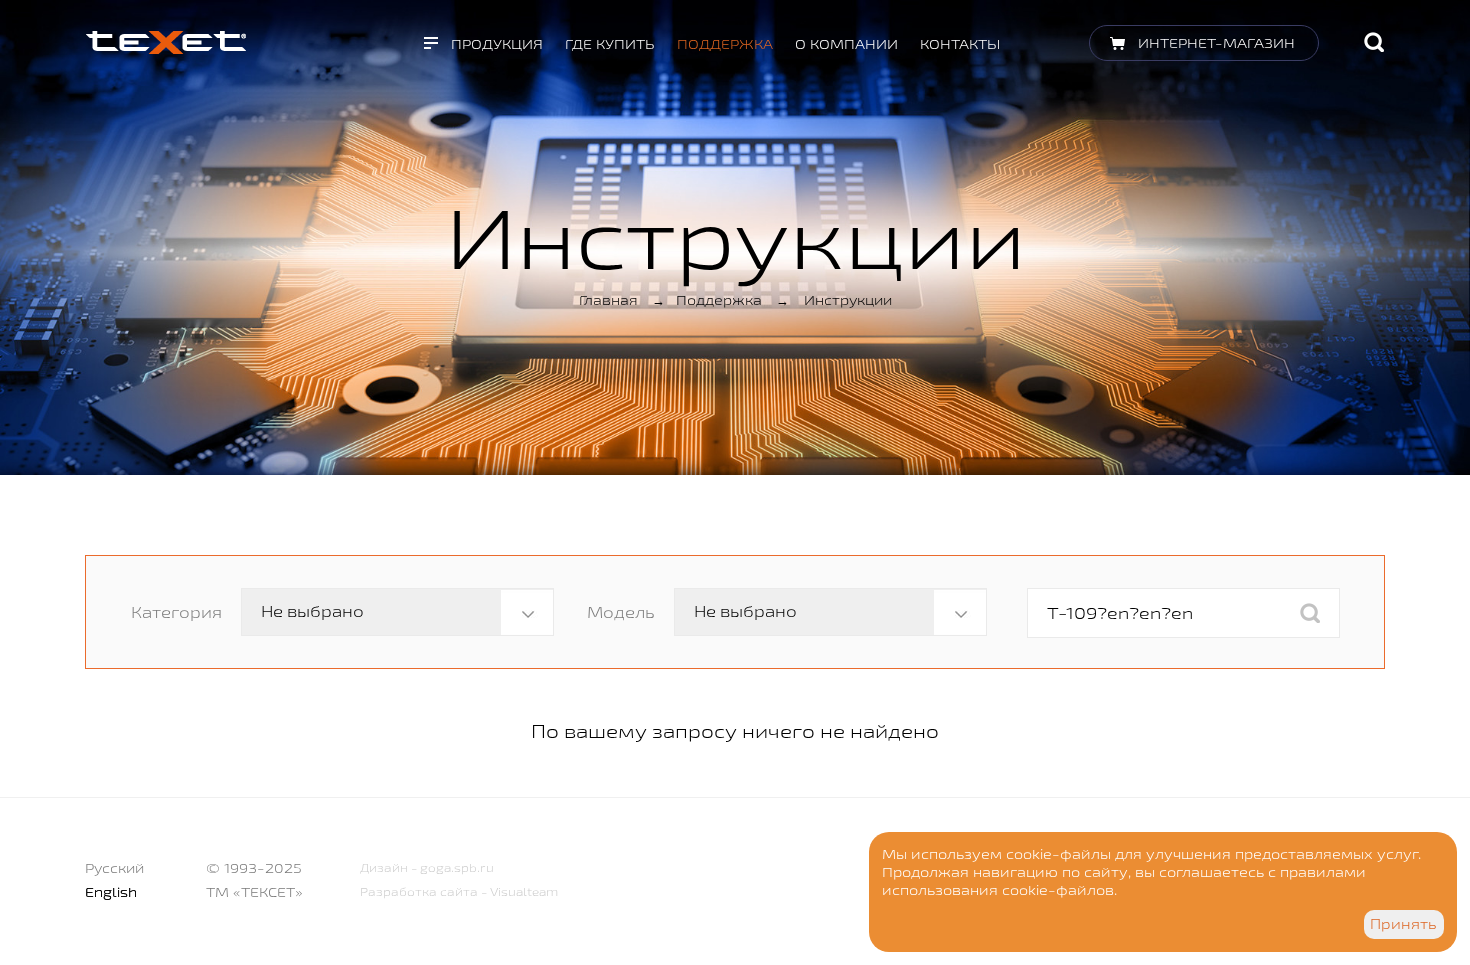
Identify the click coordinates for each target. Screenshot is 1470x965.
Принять (1403, 924)
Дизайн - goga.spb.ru (427, 867)
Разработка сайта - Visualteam (459, 891)
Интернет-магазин (1216, 43)
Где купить (610, 44)
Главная (608, 300)
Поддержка (725, 44)
